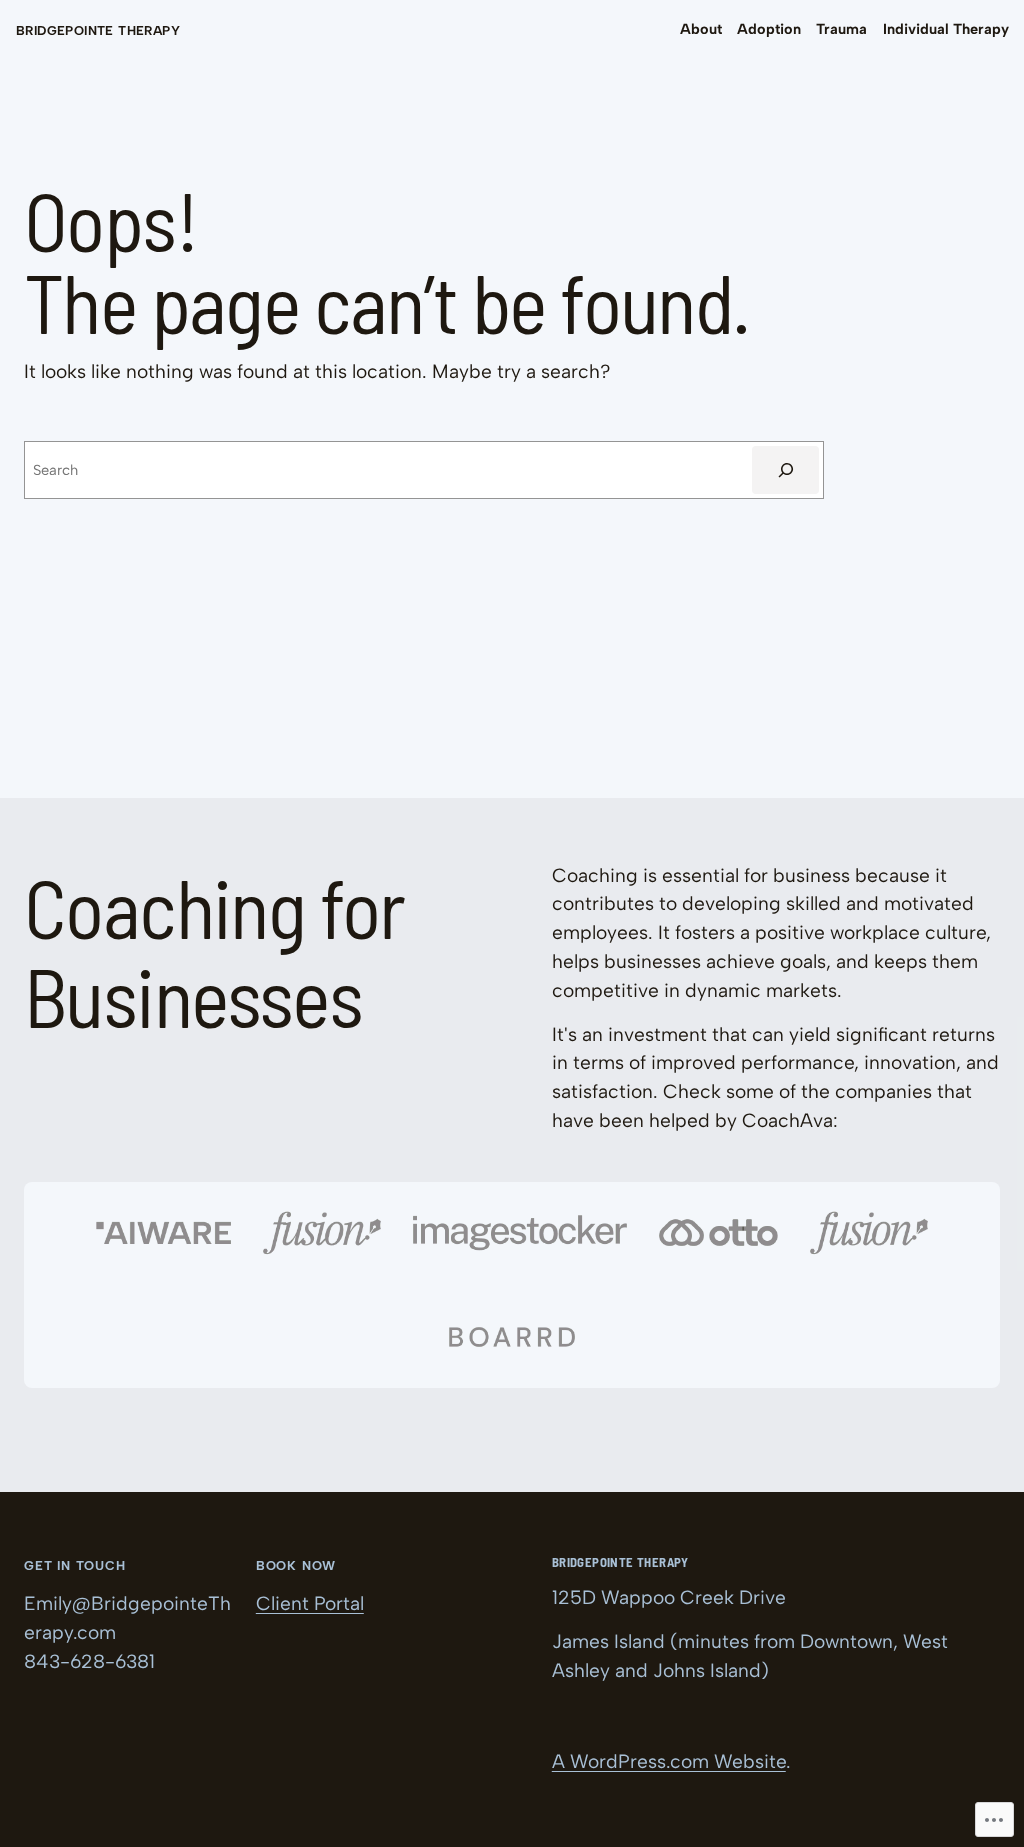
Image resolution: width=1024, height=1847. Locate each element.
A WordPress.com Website (669, 1761)
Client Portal (310, 1603)
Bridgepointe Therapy (98, 30)
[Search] (785, 469)
